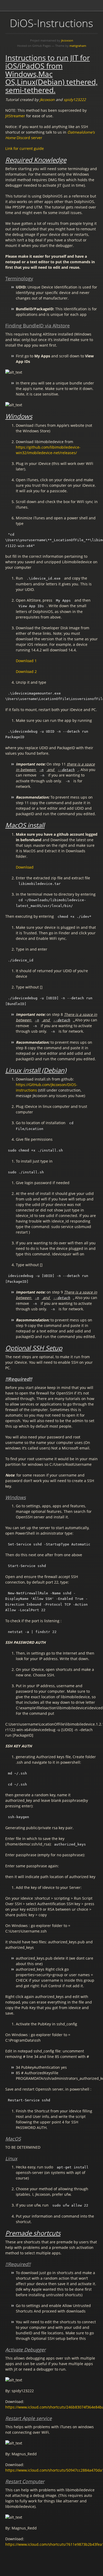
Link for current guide (25, 148)
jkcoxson (67, 40)
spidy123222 (75, 100)
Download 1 (26, 661)
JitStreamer (15, 116)
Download (25, 867)
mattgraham (78, 46)
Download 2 (26, 671)
